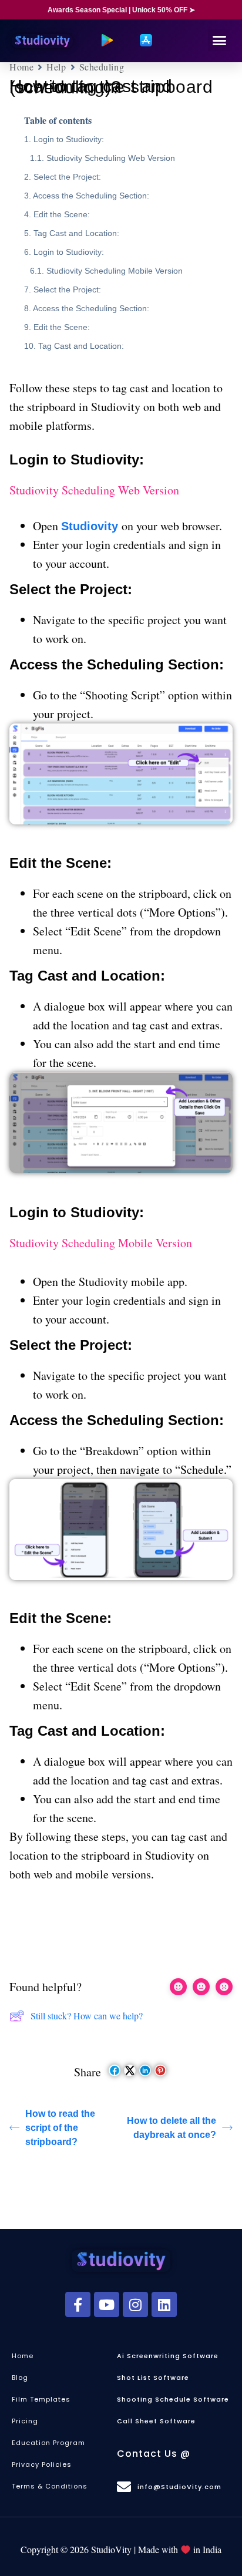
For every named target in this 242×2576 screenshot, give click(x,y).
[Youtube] (107, 2304)
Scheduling (102, 67)
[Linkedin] (164, 2304)
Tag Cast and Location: (76, 233)
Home (21, 67)
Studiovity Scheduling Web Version (111, 158)
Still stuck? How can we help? (87, 2016)
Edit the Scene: (62, 214)
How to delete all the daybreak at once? (172, 2128)
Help (56, 67)
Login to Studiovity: (69, 139)
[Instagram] (135, 2304)
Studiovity (91, 526)
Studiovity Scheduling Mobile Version (115, 271)
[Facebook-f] (78, 2304)
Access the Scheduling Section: (91, 196)
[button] (219, 41)
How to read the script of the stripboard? (60, 2128)
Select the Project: (67, 177)
